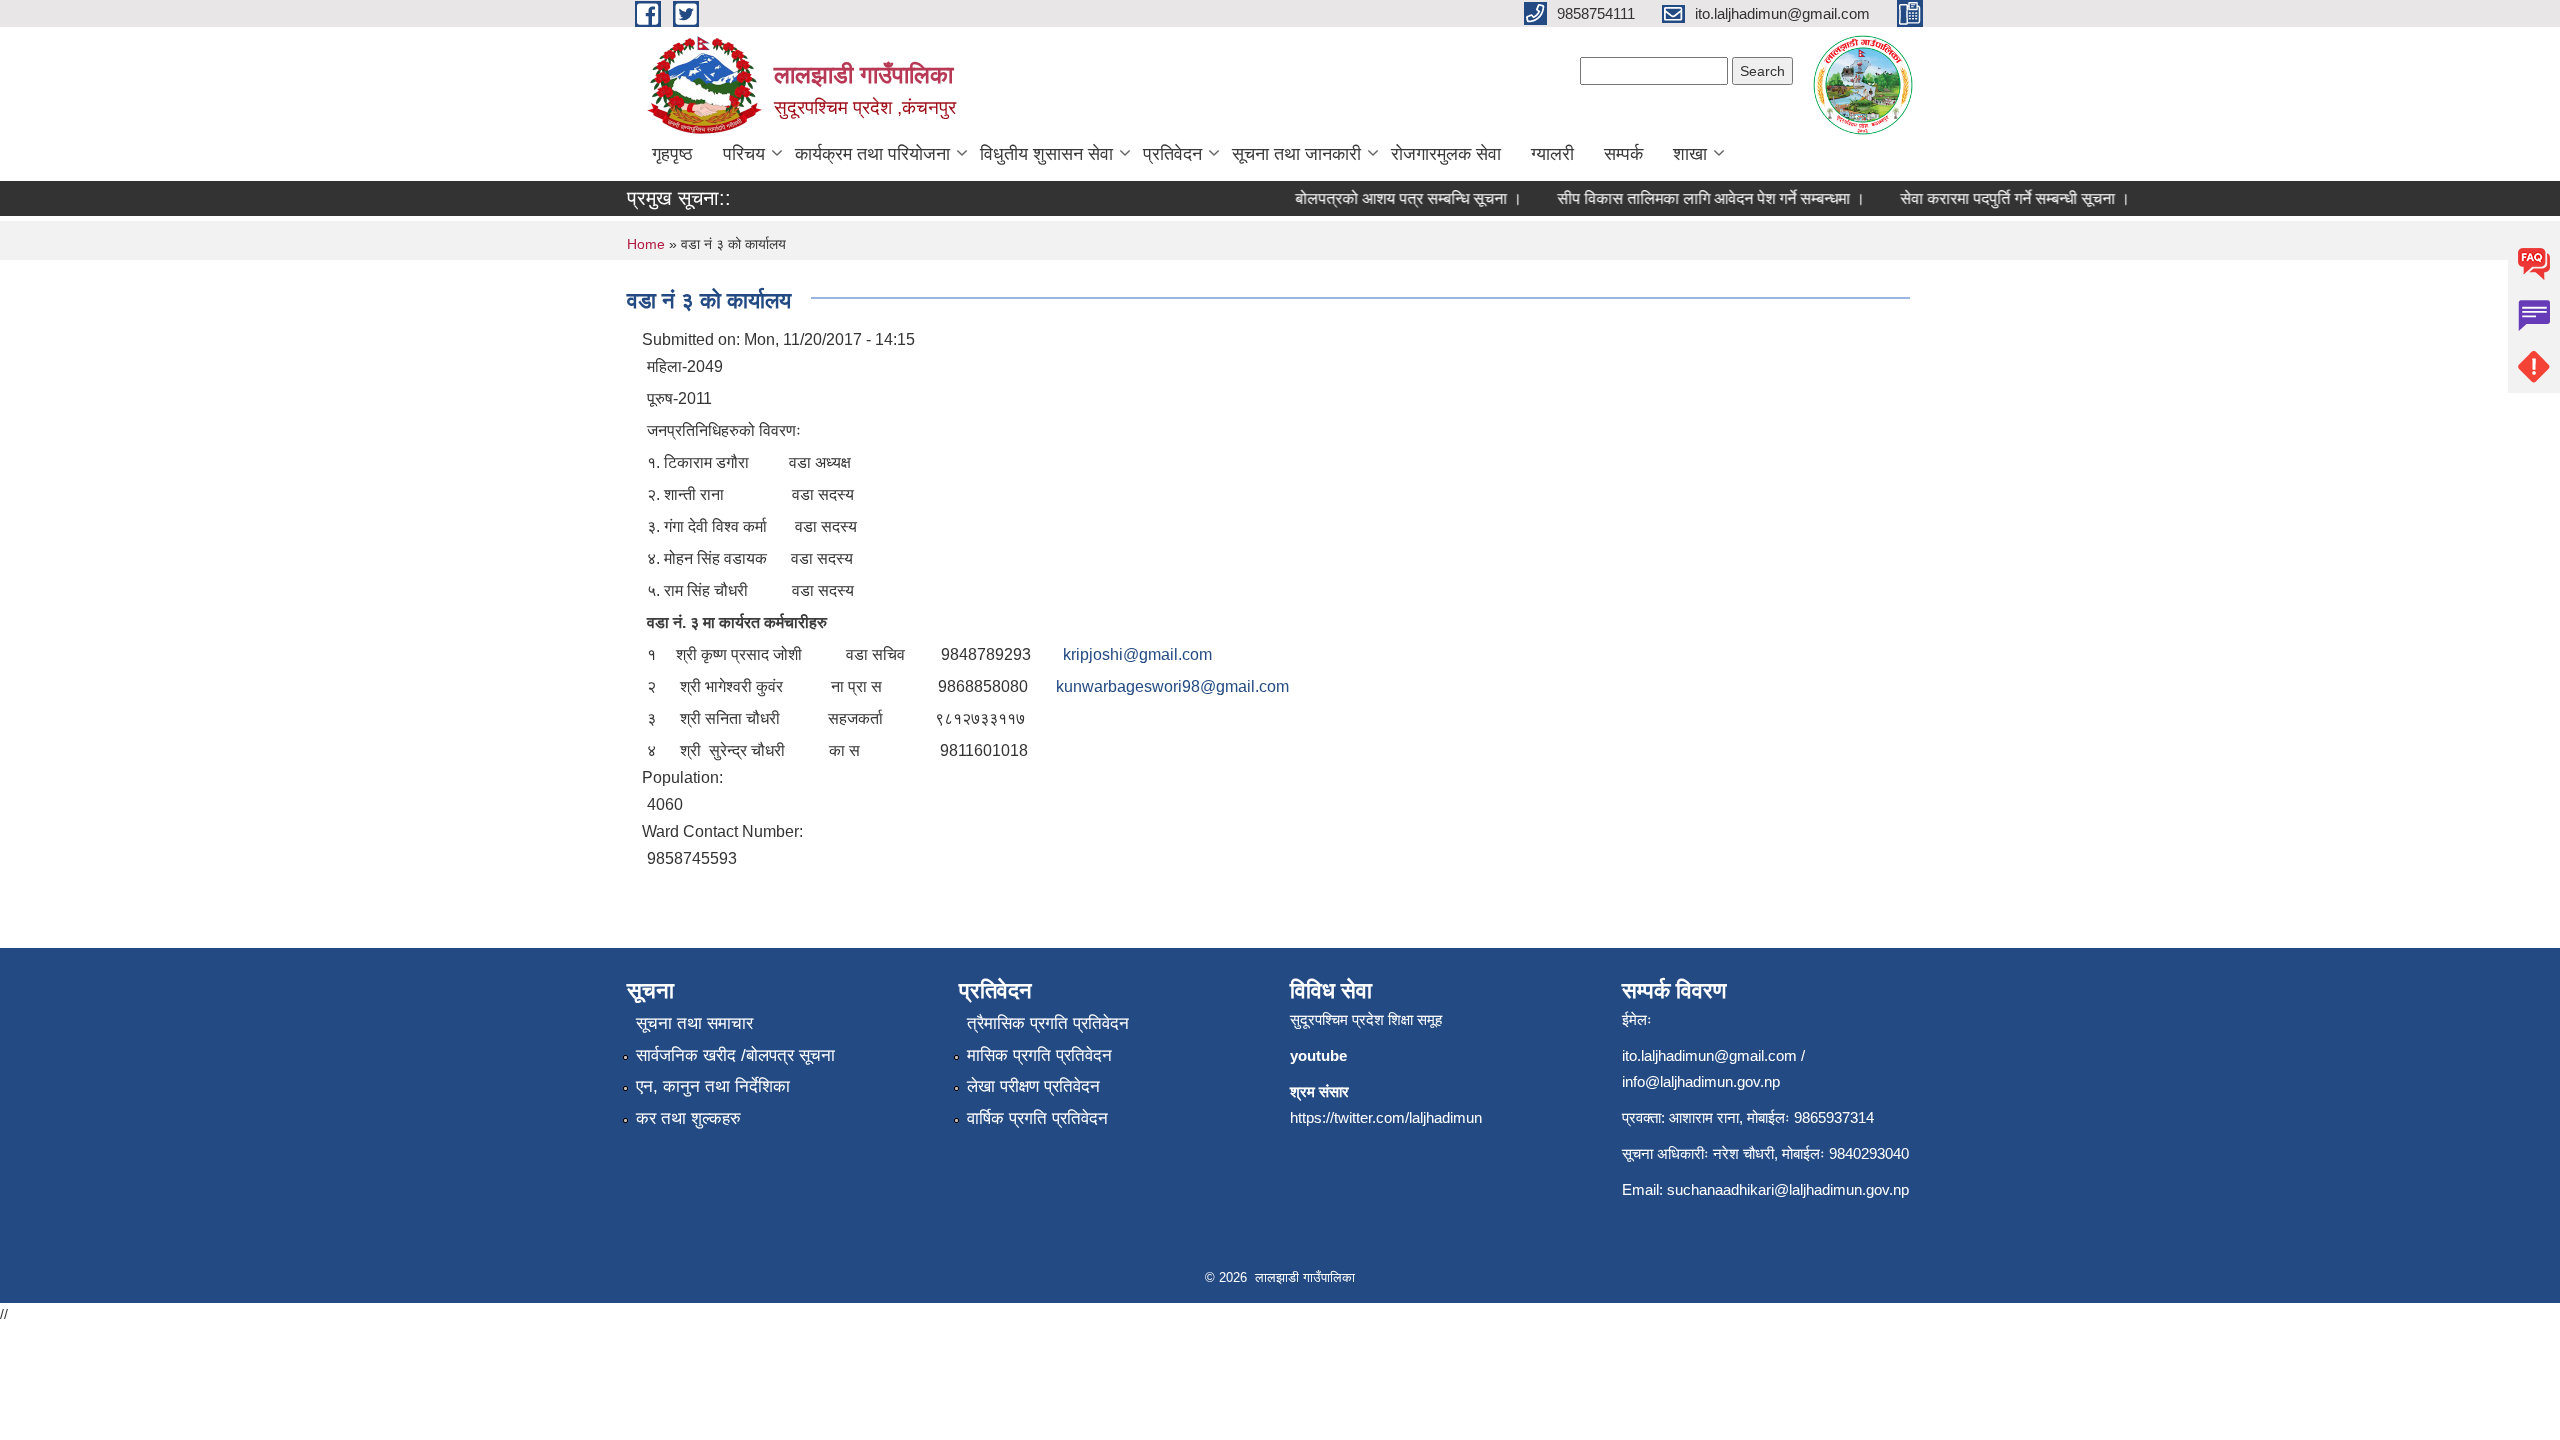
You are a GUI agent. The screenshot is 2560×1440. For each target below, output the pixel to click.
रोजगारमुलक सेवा (1446, 154)
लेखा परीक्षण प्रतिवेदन (1033, 1086)
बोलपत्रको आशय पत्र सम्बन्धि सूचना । (1391, 198)
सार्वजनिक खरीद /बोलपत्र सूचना (735, 1055)
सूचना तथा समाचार (694, 1023)
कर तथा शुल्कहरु (688, 1118)
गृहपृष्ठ (672, 154)
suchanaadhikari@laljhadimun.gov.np (1788, 1189)
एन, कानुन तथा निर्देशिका (713, 1086)
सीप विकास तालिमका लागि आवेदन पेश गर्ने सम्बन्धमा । (1694, 198)
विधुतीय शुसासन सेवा (1046, 154)
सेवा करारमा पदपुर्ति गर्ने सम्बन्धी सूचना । (1998, 198)
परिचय (744, 154)
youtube (1318, 1055)
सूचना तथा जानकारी (1296, 154)
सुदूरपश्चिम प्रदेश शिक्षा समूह (1366, 1019)
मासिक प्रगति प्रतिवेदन (1039, 1055)
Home (646, 244)
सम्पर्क (1623, 154)
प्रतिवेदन (1172, 154)
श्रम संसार (1319, 1091)
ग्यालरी (1552, 154)
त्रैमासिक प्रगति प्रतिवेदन (1048, 1023)
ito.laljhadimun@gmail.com (1709, 1055)
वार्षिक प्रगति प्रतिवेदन (1037, 1118)
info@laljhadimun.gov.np (1701, 1081)
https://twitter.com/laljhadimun (1386, 1117)
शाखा (1690, 154)
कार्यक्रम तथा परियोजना (872, 154)
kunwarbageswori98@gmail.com (1172, 686)
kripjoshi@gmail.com (1137, 654)
